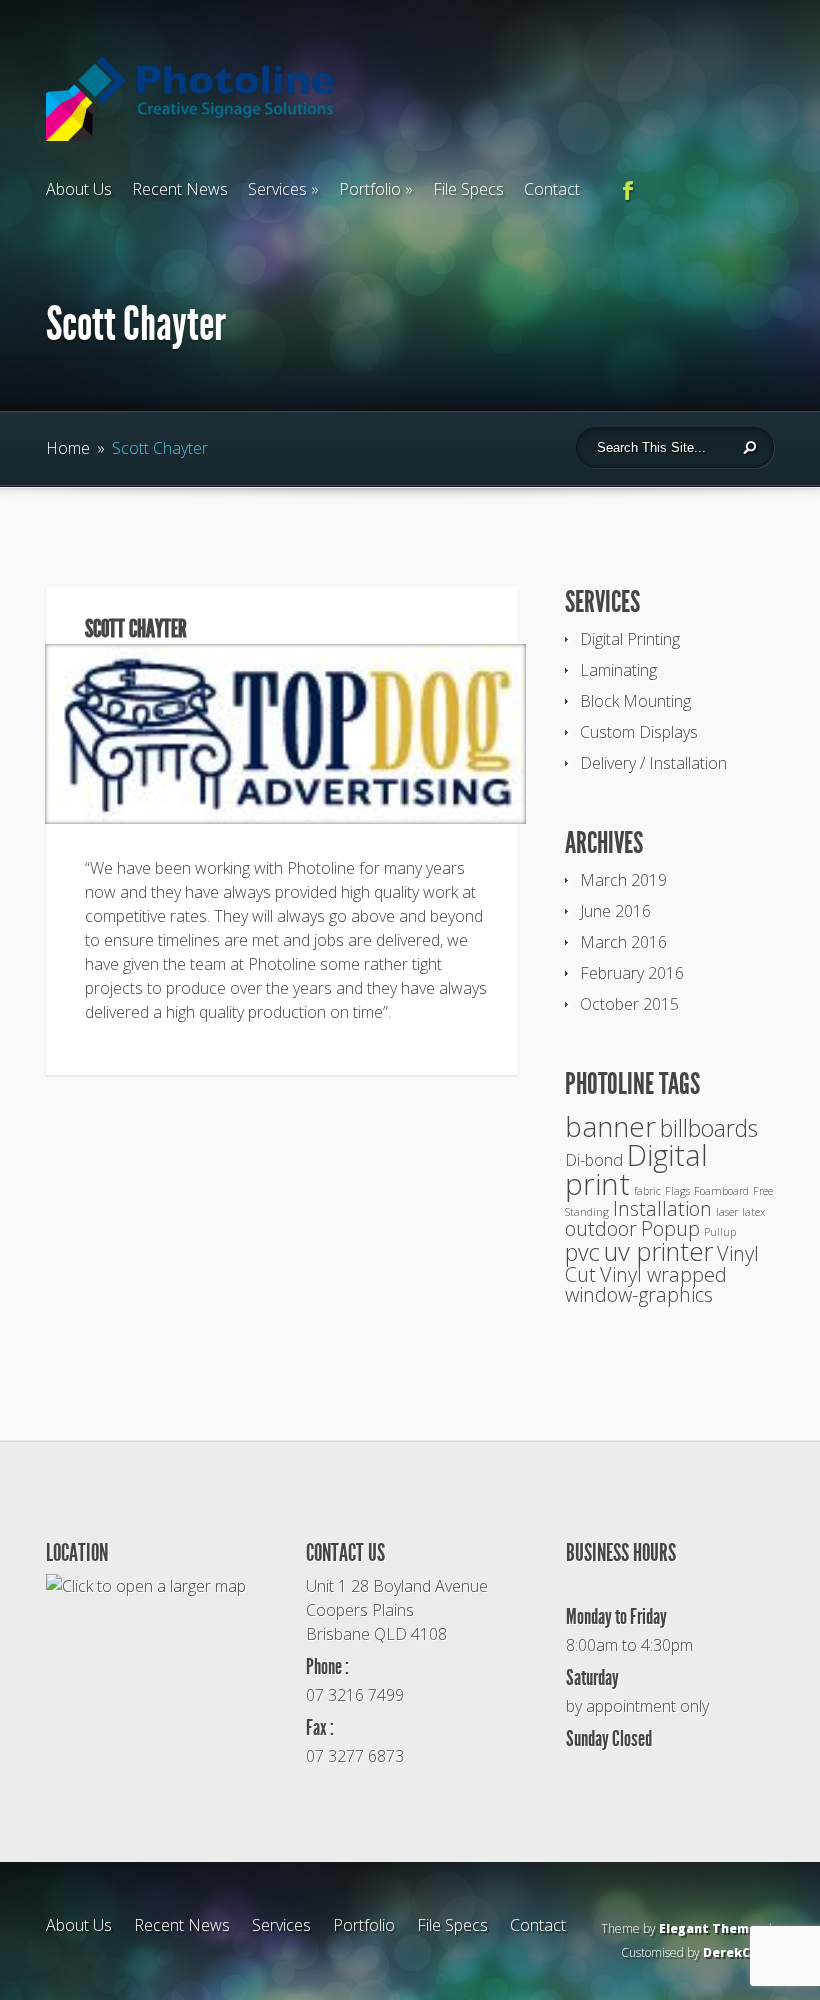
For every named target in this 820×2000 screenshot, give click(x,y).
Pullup (720, 1232)
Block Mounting (635, 701)
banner (610, 1126)
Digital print (636, 1169)
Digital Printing (630, 639)
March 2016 (623, 942)
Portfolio (376, 189)
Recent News (180, 189)
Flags (677, 1191)
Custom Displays (639, 732)
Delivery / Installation (653, 763)
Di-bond (594, 1160)
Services (283, 189)
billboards (709, 1128)
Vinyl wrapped (663, 1274)
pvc (582, 1252)
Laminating (618, 670)
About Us (79, 189)
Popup (670, 1228)
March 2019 (623, 880)
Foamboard (721, 1191)
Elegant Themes (711, 1928)
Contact (552, 189)
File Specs (468, 189)
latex (753, 1212)
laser (727, 1212)
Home (68, 448)
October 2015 (629, 1004)
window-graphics (639, 1294)
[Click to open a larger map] (146, 1586)
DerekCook (738, 1952)
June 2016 (615, 911)
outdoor (601, 1228)
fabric (647, 1191)
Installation (662, 1208)
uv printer (658, 1251)
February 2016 (632, 973)
